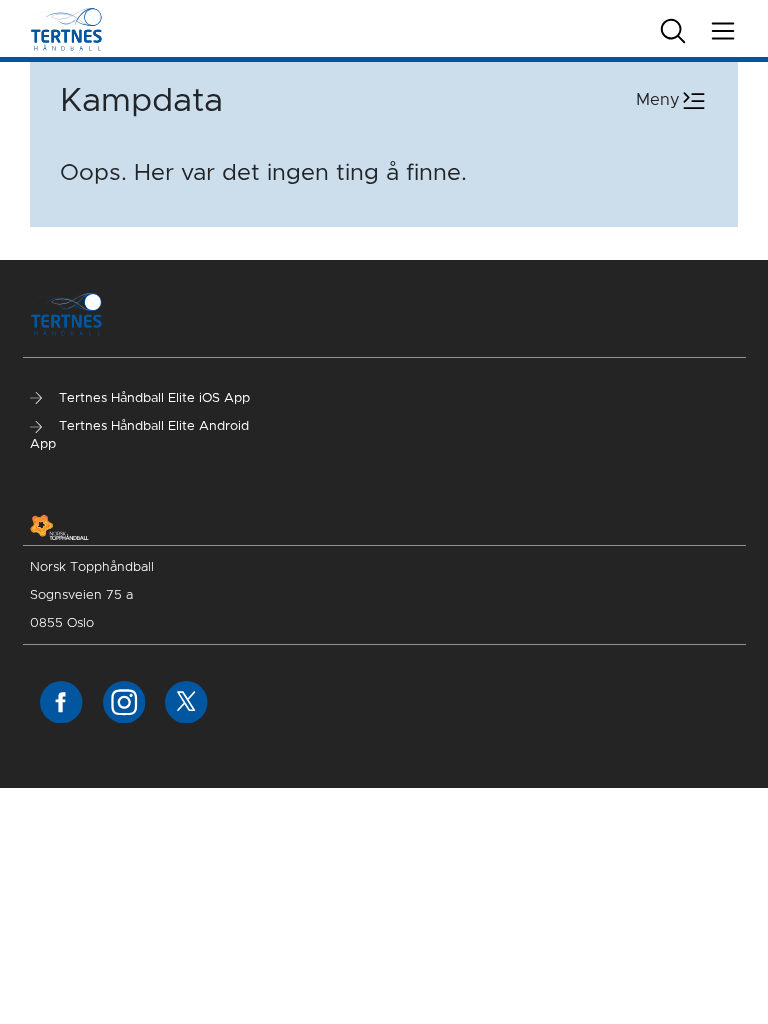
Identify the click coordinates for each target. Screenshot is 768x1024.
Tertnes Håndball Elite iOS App (152, 398)
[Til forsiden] (66, 28)
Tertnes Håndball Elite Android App (139, 435)
